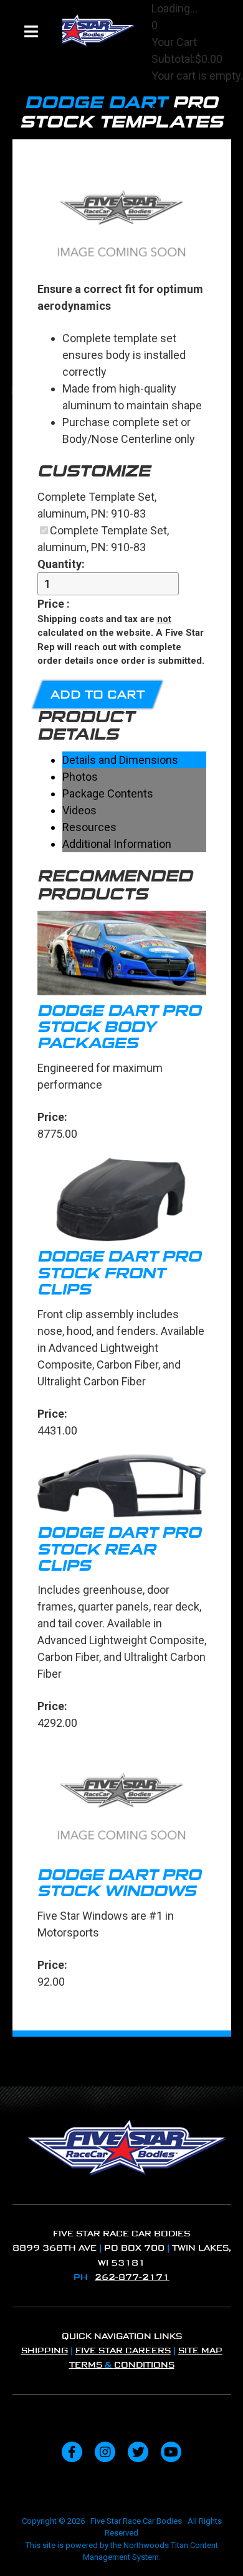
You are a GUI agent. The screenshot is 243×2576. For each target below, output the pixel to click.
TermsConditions (122, 2365)
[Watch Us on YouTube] (171, 2452)
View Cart (175, 92)
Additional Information (117, 844)
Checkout (175, 109)
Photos (80, 777)
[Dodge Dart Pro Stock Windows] (122, 1805)
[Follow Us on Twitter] (138, 2452)
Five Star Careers (123, 2350)
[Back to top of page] (217, 2547)
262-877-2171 (132, 2277)
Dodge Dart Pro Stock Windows (119, 1883)
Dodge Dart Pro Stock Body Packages (119, 1027)
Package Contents (108, 793)
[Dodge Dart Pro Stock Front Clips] (122, 1202)
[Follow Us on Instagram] (105, 2452)
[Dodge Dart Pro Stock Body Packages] (122, 955)
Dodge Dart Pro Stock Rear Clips (119, 1549)
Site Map (200, 2350)
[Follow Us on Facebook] (72, 2452)
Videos (79, 810)
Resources (89, 827)
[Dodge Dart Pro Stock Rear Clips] (122, 1488)
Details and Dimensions (120, 760)
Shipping (45, 2350)
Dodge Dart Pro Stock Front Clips (119, 1273)
